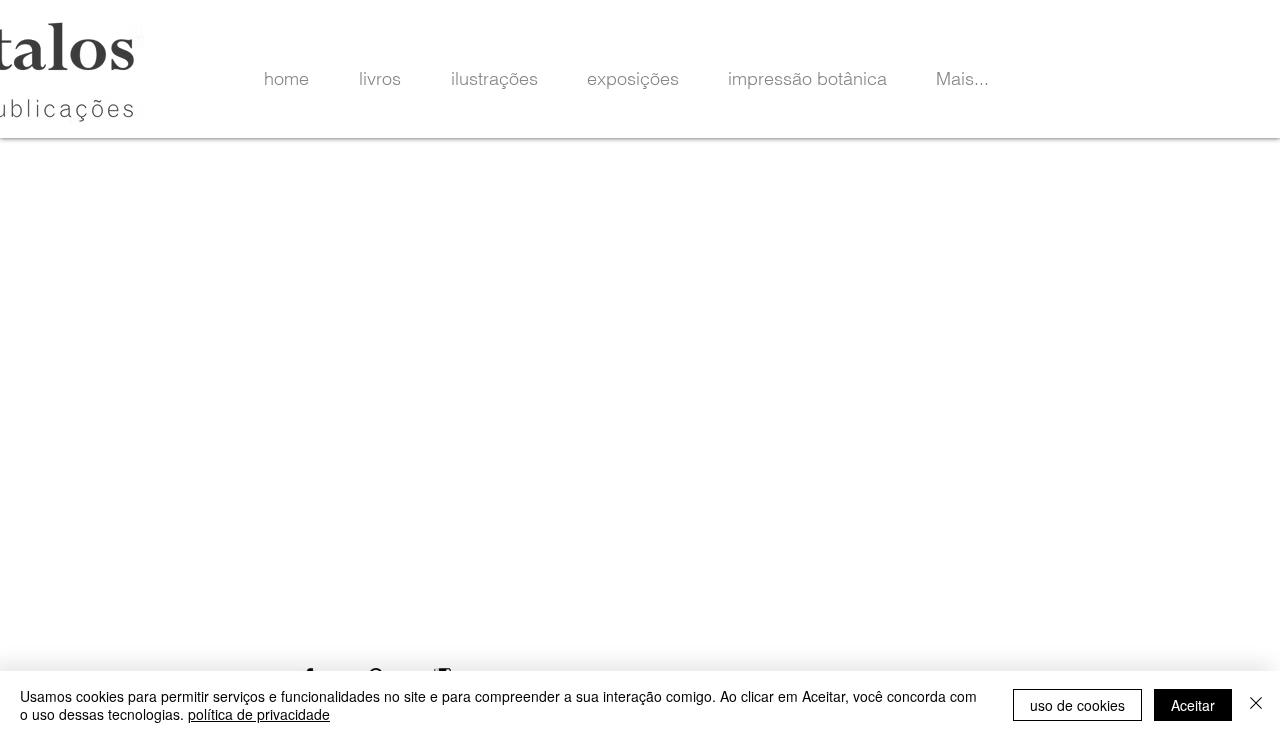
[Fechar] (1256, 705)
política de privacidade (259, 714)
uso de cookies (1077, 705)
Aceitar (1193, 705)
